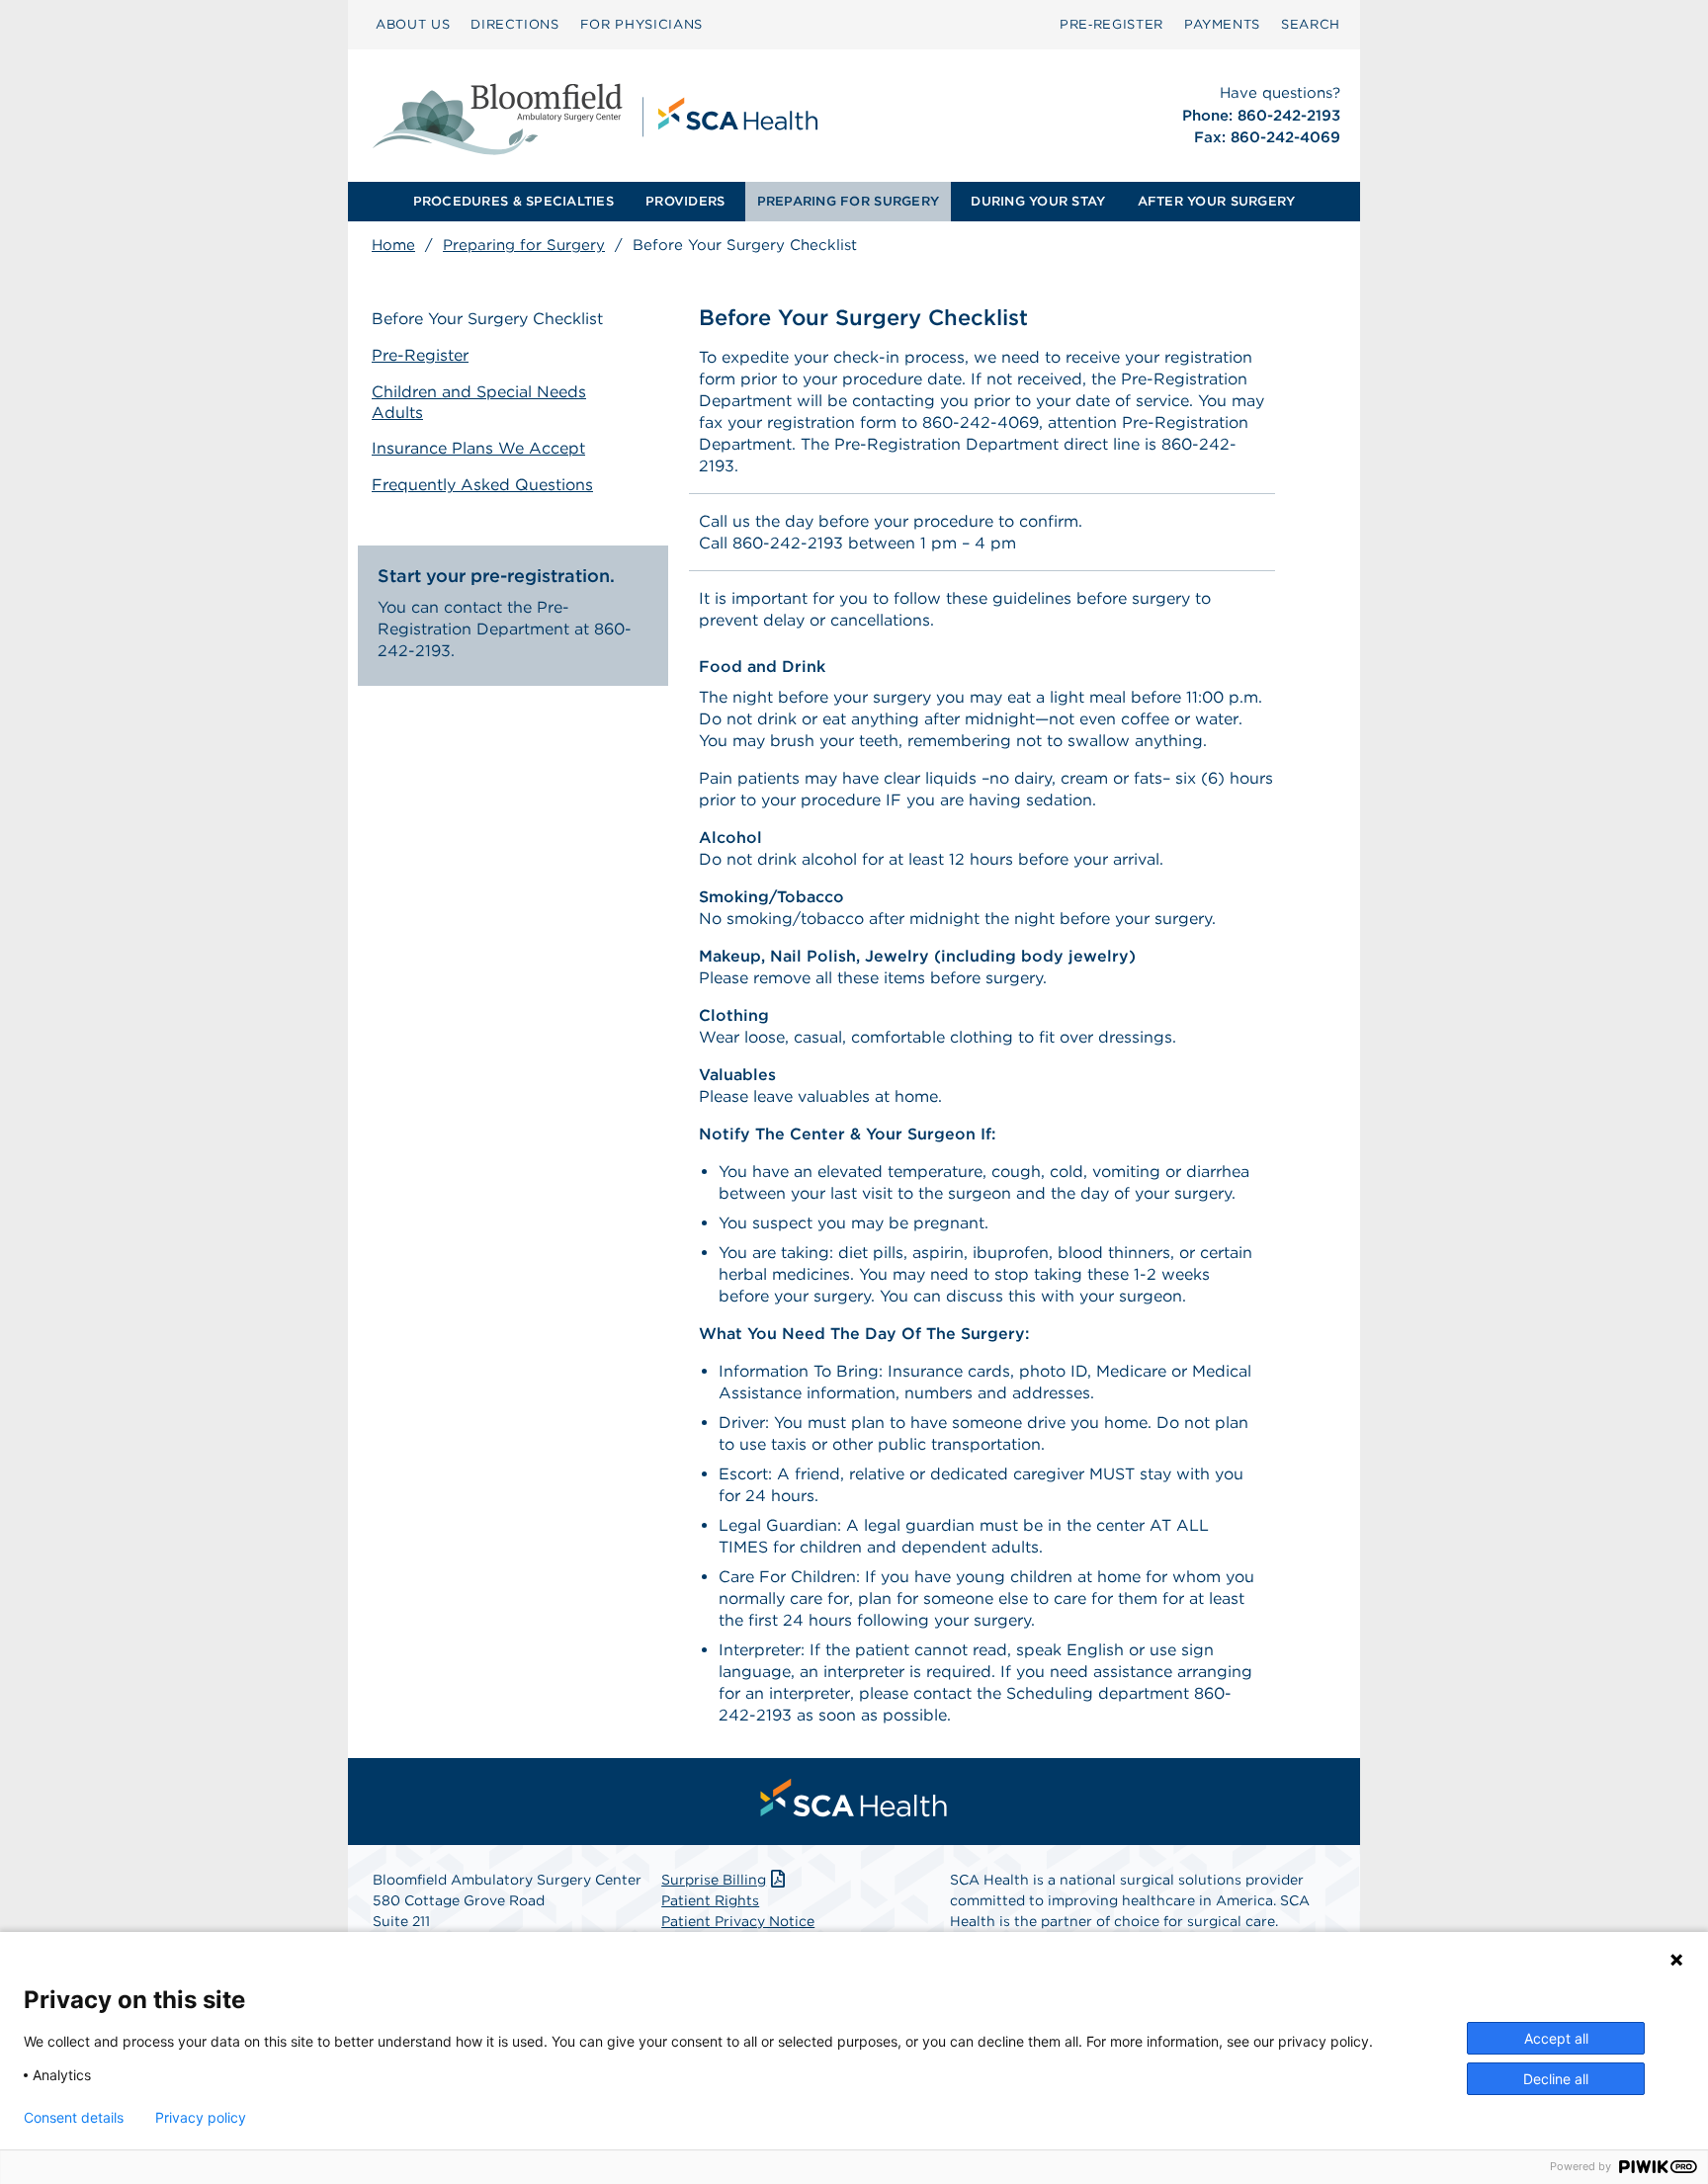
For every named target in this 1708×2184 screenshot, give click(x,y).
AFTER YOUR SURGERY (1217, 201)
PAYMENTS (1222, 24)
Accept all (1556, 2038)
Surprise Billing (714, 1880)
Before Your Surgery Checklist (487, 319)
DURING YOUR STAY (1038, 201)
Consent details (74, 2118)
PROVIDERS (685, 201)
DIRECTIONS (515, 24)
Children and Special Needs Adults (479, 402)
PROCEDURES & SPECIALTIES (513, 201)
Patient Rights (710, 1900)
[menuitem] (413, 25)
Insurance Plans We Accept (478, 448)
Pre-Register (420, 355)
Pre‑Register (1111, 24)
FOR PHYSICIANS (641, 24)
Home (393, 245)
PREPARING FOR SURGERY (848, 201)
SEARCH (1311, 24)
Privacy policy (201, 2118)
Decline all (1556, 2079)
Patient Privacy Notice (738, 1921)
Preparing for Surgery (524, 245)
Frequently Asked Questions (482, 485)
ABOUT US (413, 24)
